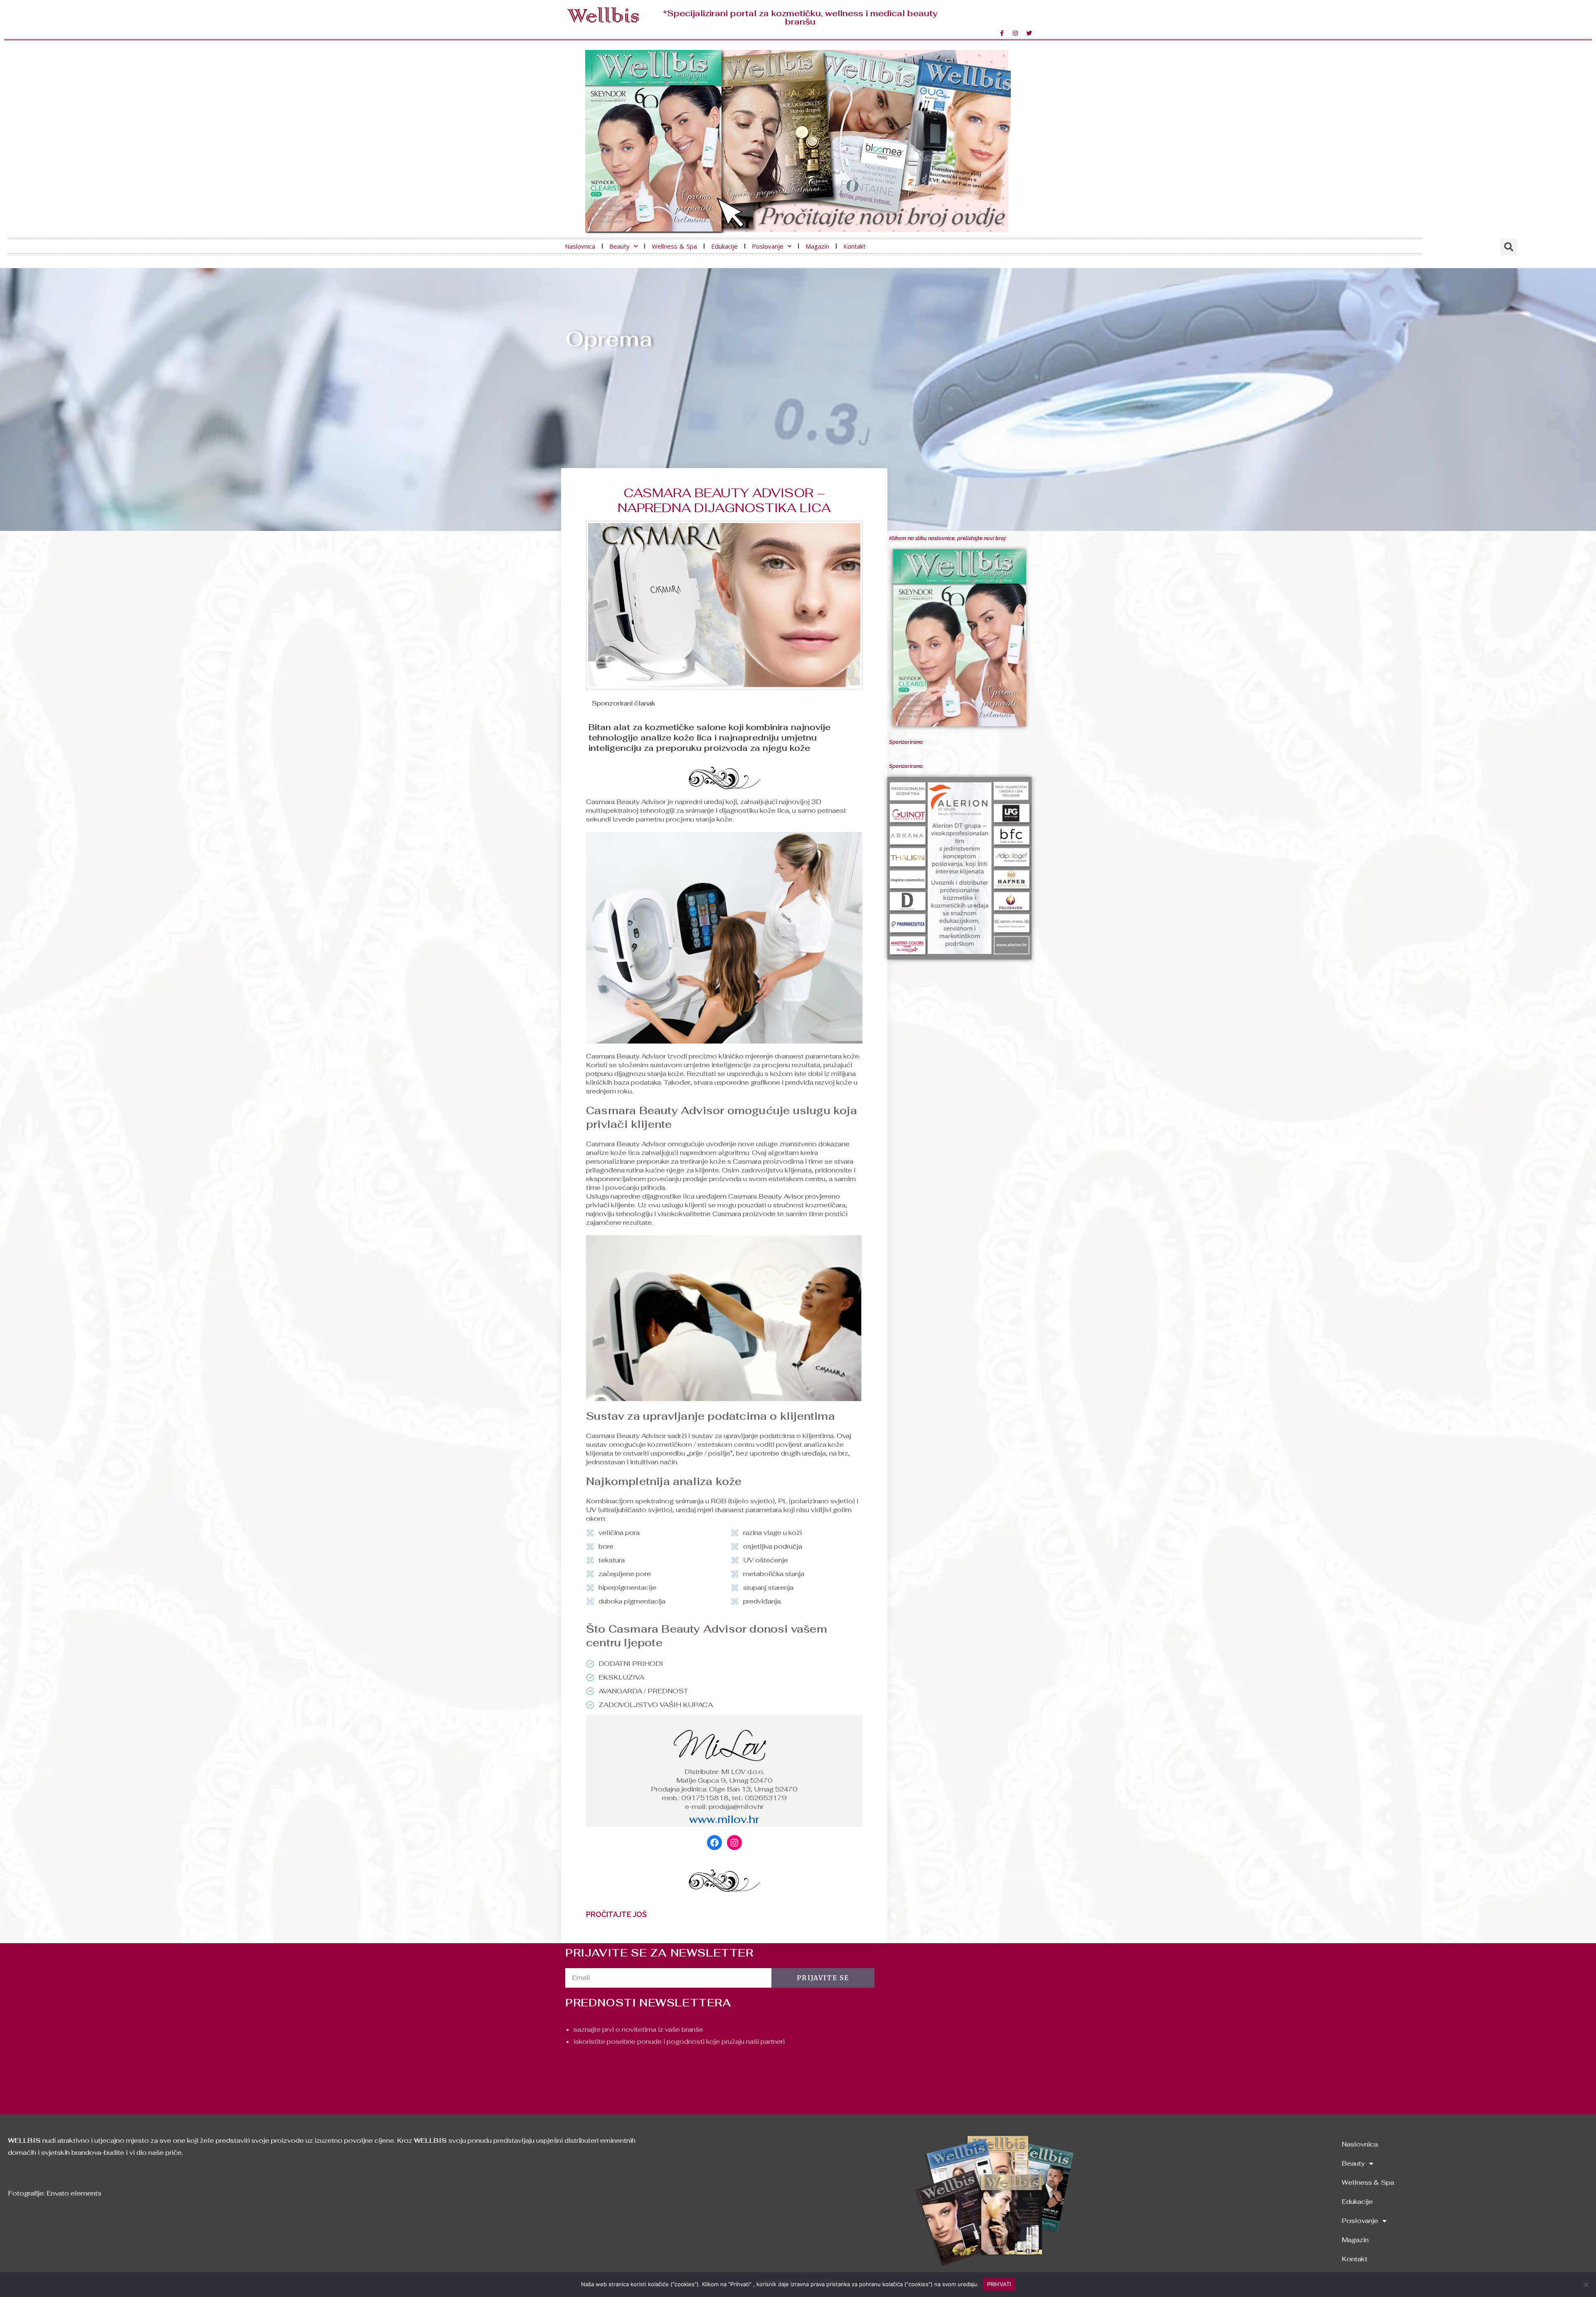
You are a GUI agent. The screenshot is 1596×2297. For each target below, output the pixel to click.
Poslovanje (768, 246)
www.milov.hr (724, 1819)
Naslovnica (580, 246)
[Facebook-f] (1002, 33)
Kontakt (855, 246)
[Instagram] (1015, 33)
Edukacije (724, 246)
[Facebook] (714, 1843)
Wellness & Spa (674, 246)
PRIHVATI (999, 2284)
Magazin (817, 246)
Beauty (619, 246)
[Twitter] (1029, 33)
